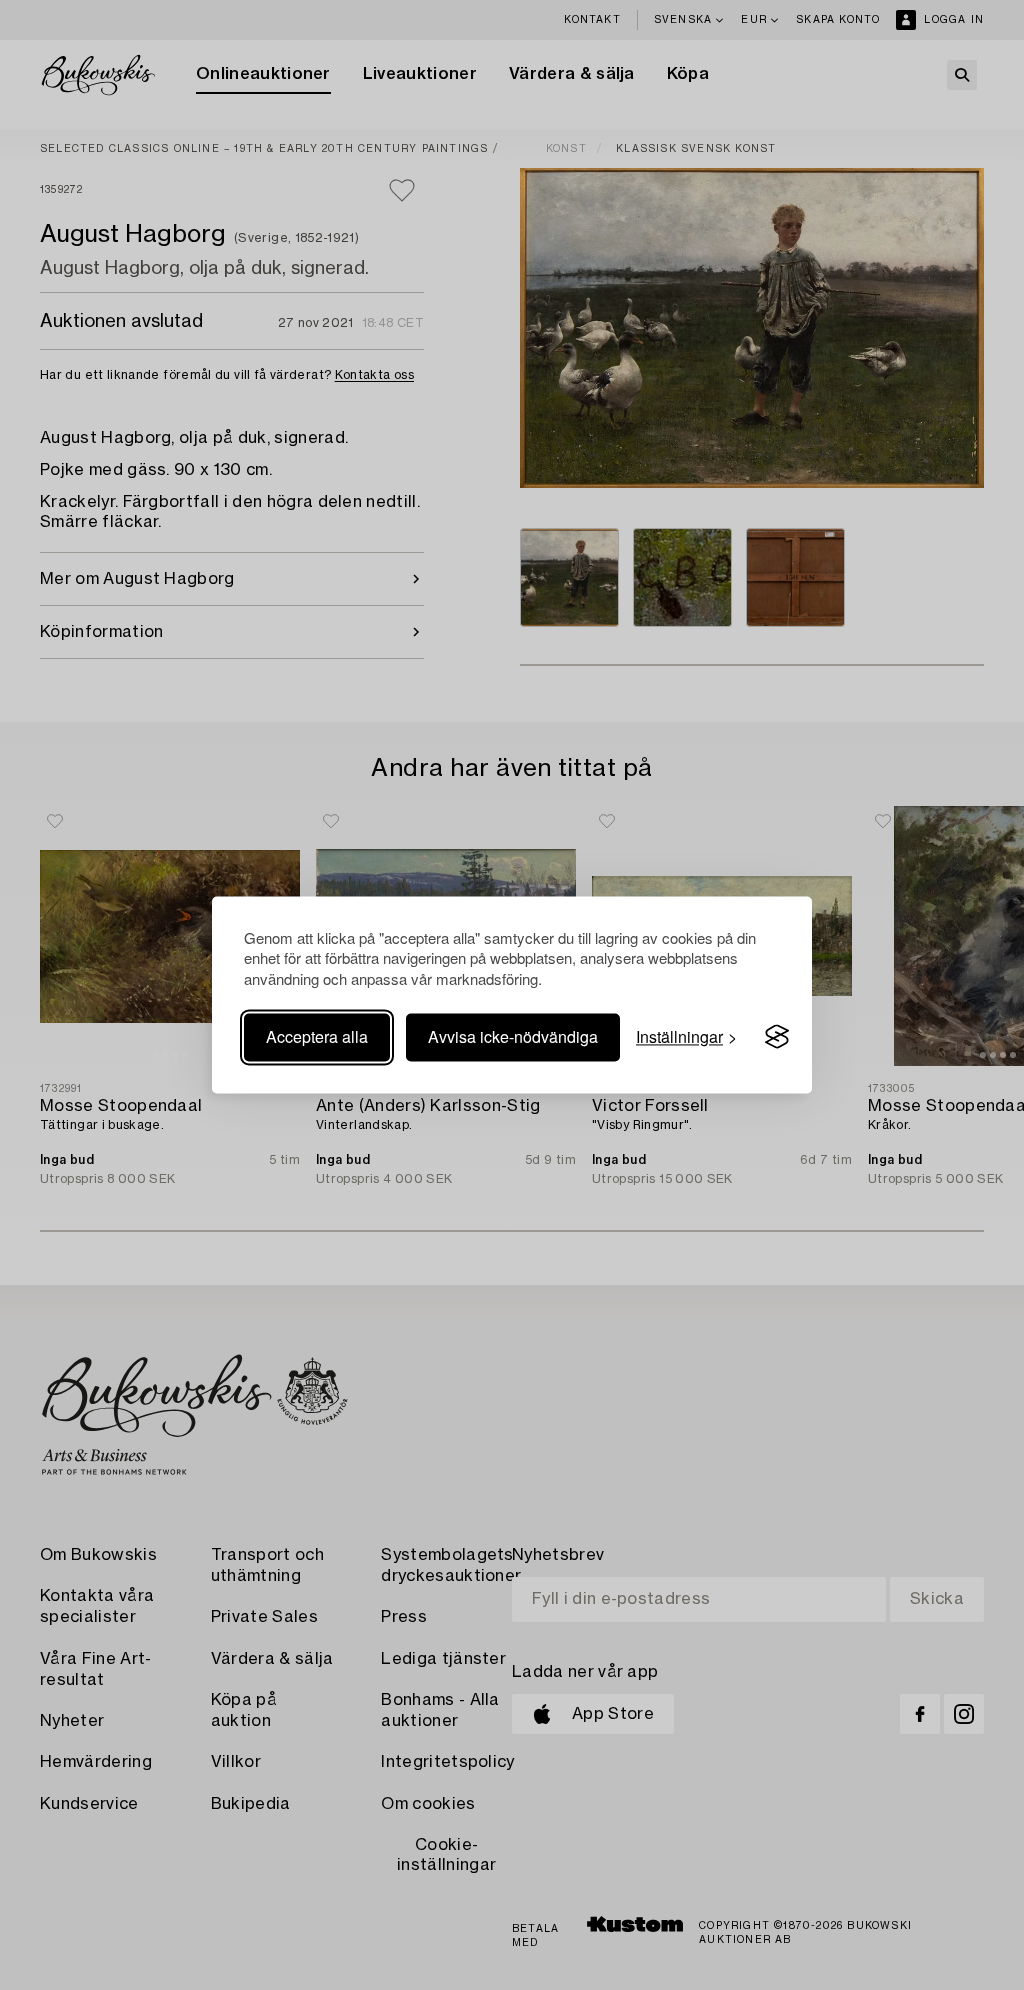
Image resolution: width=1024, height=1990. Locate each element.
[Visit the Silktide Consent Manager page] (777, 1037)
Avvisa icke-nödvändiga (513, 1036)
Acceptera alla (317, 1036)
